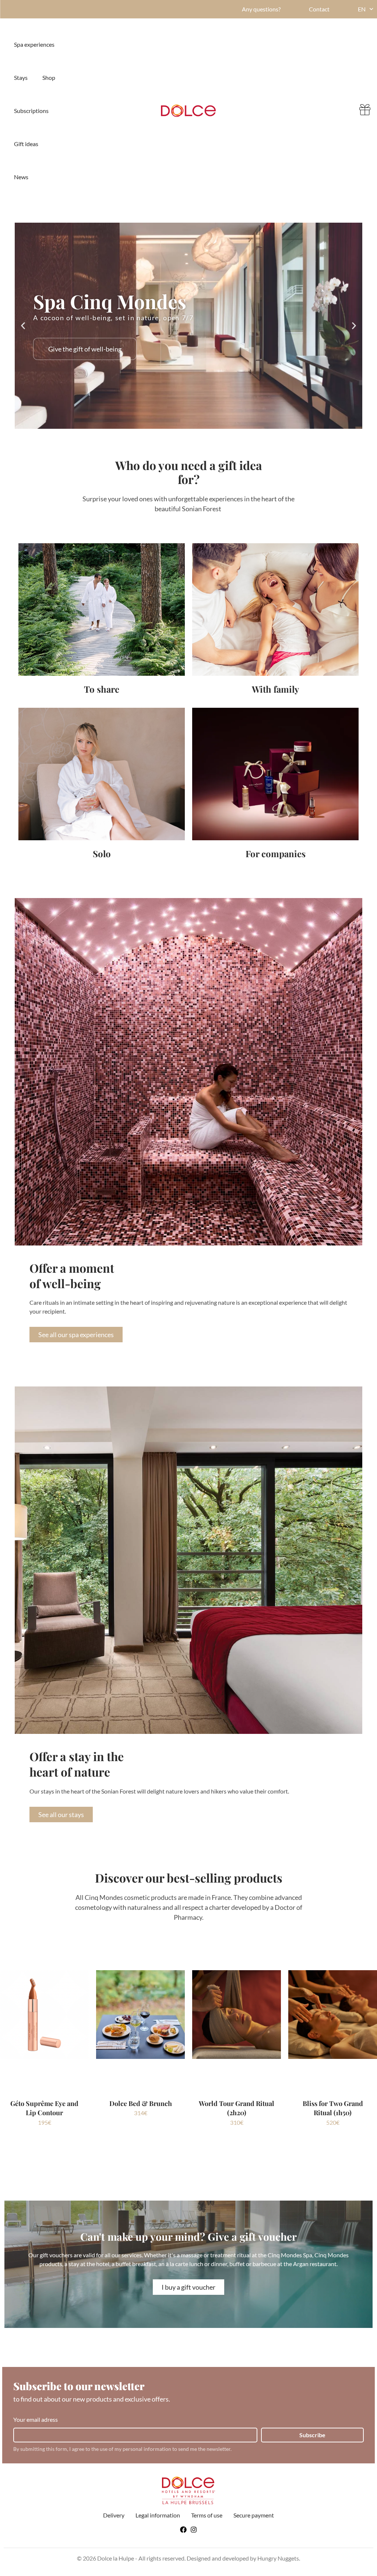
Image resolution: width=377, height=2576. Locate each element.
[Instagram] (194, 2530)
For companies (276, 854)
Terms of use (207, 2515)
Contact (319, 9)
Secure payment (254, 2515)
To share (102, 689)
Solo (102, 854)
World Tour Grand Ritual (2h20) (237, 2108)
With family (275, 689)
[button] (23, 326)
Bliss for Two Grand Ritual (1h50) (333, 2108)
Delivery (114, 2515)
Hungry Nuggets (278, 2558)
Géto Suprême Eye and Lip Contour (44, 2108)
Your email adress (36, 2419)
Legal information (158, 2515)
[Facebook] (183, 2530)
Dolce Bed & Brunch (141, 2103)
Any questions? (261, 9)
